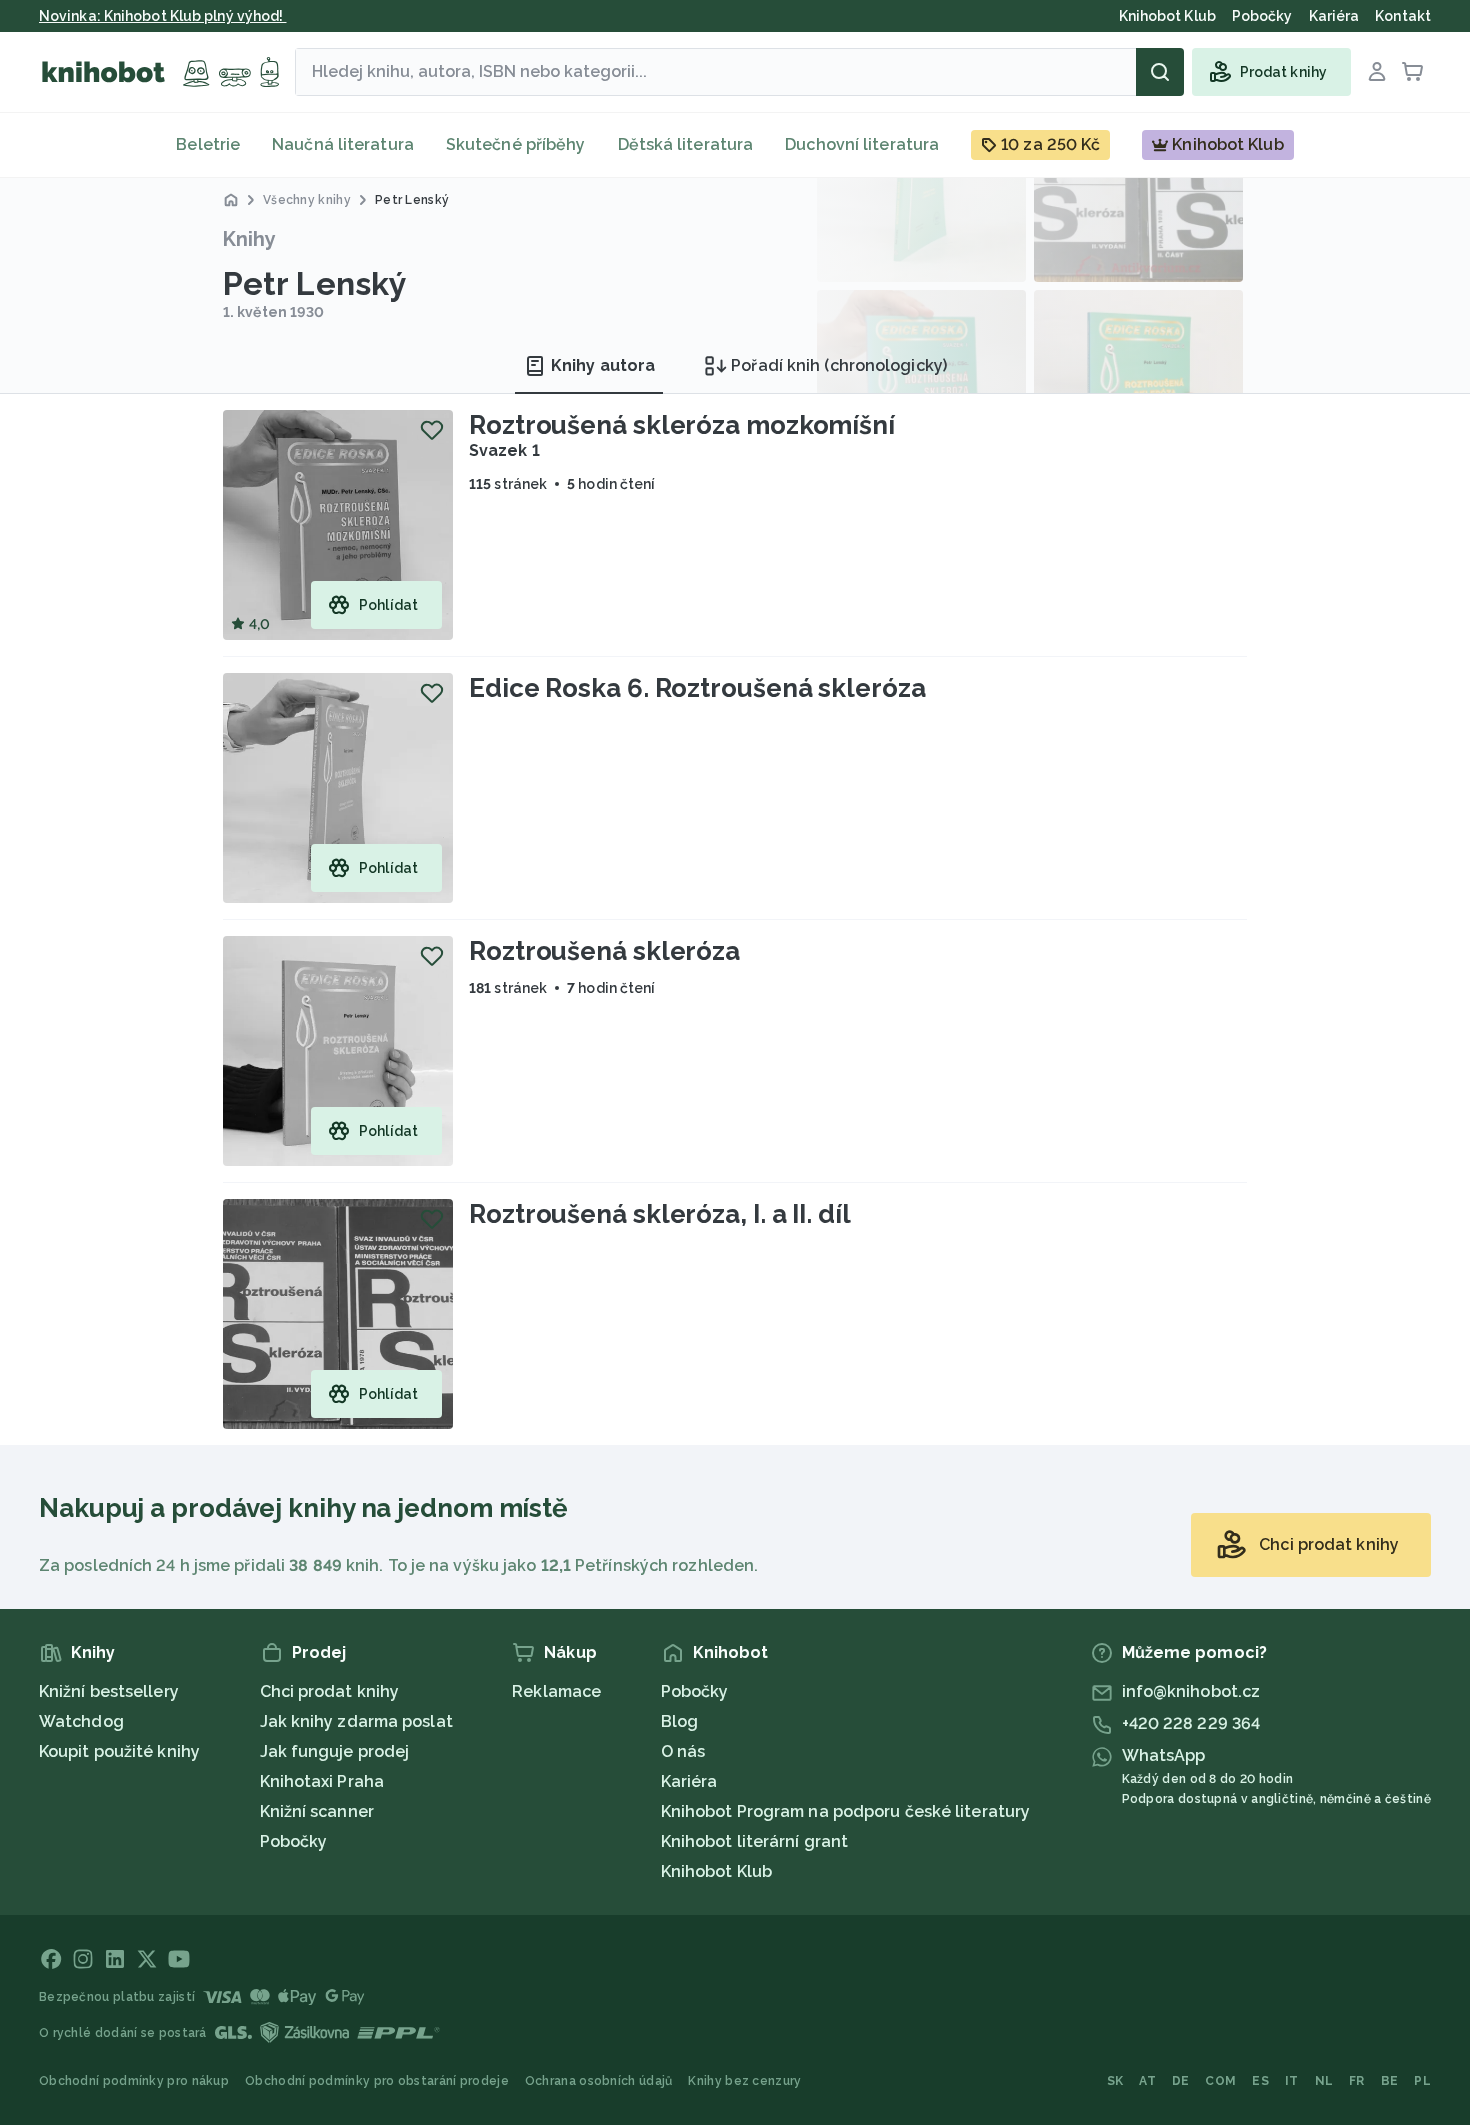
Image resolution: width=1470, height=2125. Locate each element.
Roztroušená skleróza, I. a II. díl (660, 1214)
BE (1390, 2081)
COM (1220, 2081)
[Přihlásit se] (1377, 72)
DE (1181, 2081)
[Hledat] (1160, 72)
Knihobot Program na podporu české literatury (845, 1811)
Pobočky (294, 1841)
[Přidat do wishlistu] (432, 430)
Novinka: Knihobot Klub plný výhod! (163, 16)
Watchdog (81, 1721)
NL (1324, 2081)
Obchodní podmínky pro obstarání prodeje (377, 2081)
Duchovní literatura (862, 144)
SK (1115, 2081)
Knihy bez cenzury (744, 2081)
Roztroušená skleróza (604, 951)
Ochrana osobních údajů (599, 2081)
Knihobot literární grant (754, 1841)
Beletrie (208, 144)
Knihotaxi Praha (322, 1781)
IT (1292, 2081)
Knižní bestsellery (109, 1691)
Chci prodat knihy (330, 1691)
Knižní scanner (317, 1811)
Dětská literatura (686, 144)
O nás (683, 1751)
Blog (679, 1721)
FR (1357, 2081)
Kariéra (689, 1781)
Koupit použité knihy (119, 1751)
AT (1147, 2081)
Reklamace (556, 1691)
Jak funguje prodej (335, 1751)
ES (1260, 2081)
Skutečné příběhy (516, 144)
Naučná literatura (343, 144)
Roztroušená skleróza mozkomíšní (682, 425)
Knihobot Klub (716, 1871)
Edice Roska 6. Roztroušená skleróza (697, 688)
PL (1422, 2081)
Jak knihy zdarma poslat (356, 1721)
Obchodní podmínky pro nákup (134, 2081)
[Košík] (1413, 72)
